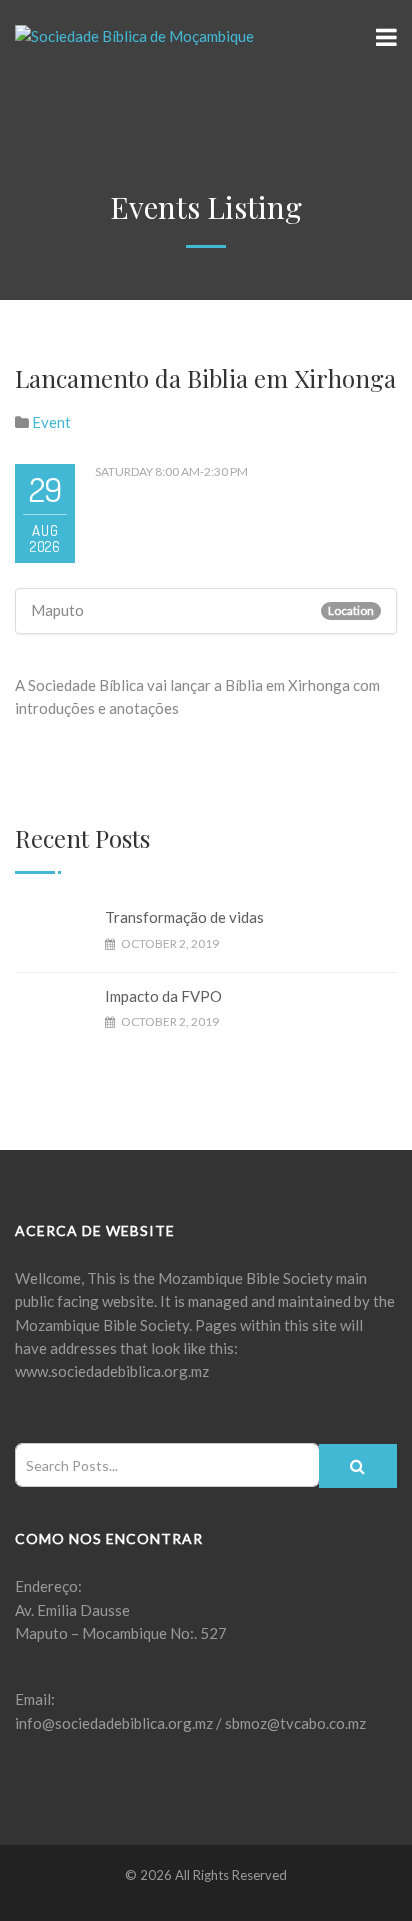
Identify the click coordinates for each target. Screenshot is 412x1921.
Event (51, 422)
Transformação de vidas (184, 917)
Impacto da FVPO (163, 996)
